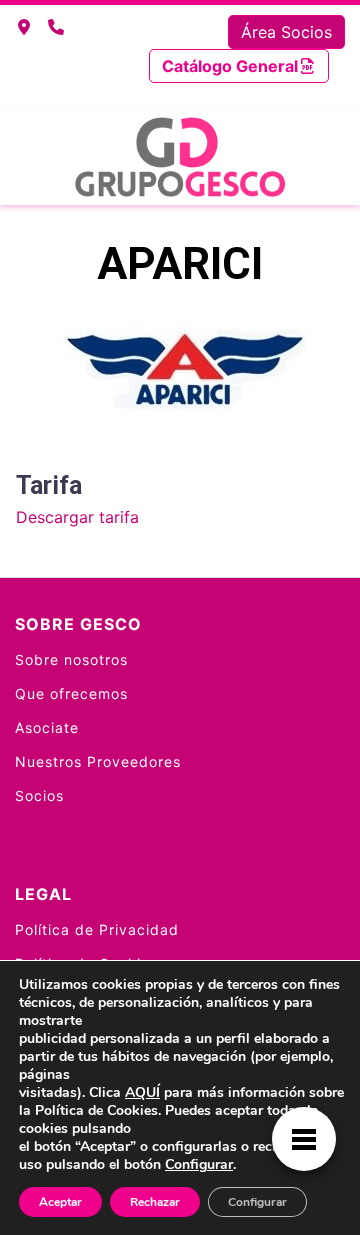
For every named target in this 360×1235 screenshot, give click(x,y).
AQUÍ (142, 1092)
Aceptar (60, 1202)
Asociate (47, 727)
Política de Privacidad (97, 929)
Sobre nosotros (71, 659)
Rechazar (155, 1202)
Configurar (199, 1165)
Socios (39, 795)
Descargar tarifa (77, 517)
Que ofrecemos (71, 693)
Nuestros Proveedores (98, 761)
